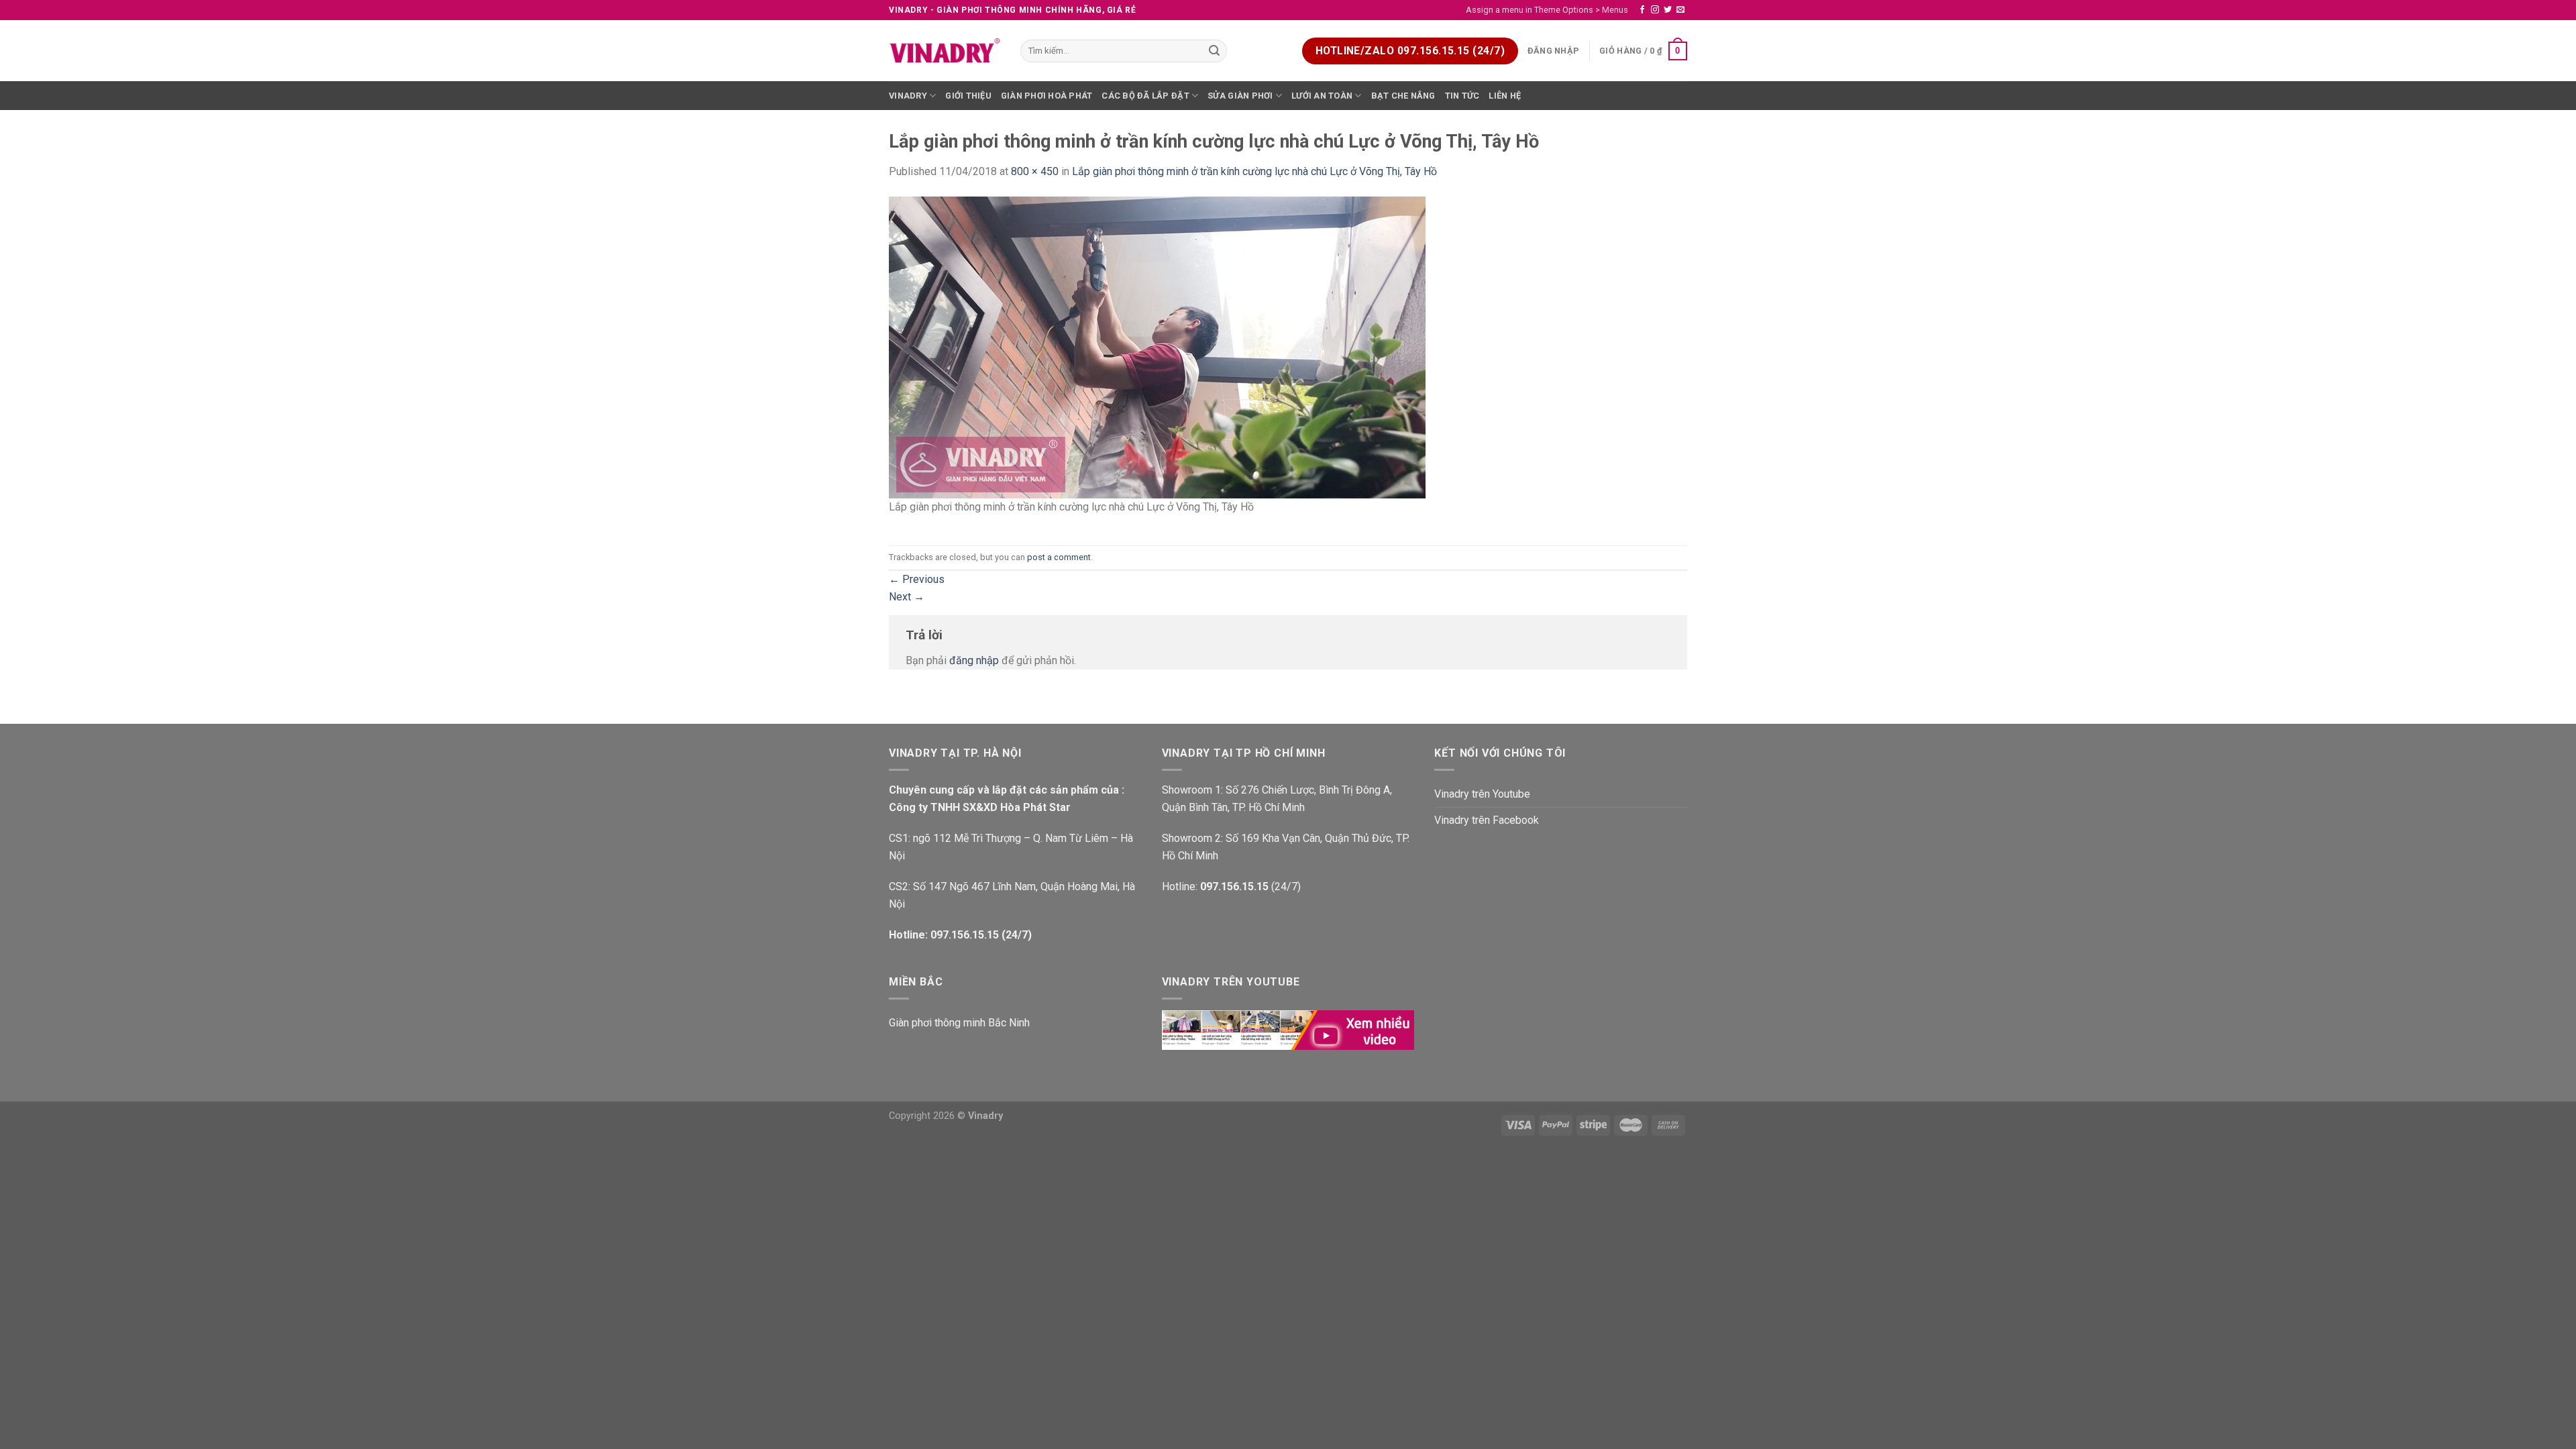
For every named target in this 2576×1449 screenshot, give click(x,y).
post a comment (1059, 557)
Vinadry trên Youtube (1482, 794)
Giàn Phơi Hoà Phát (1047, 96)
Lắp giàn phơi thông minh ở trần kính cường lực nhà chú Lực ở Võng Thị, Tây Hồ (1254, 171)
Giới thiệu (968, 96)
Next (907, 597)
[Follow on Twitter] (1668, 10)
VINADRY (908, 96)
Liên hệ (1505, 96)
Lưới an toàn (1322, 96)
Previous (917, 579)
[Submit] (1215, 51)
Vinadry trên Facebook (1487, 820)
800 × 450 (1035, 171)
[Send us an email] (1680, 10)
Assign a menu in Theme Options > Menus (1547, 10)
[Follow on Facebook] (1642, 10)
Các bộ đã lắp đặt (1145, 96)
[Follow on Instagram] (1655, 10)
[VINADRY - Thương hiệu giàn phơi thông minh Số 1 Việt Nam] (945, 51)
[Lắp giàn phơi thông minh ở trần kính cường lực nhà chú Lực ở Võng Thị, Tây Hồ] (1157, 346)
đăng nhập (974, 660)
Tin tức (1462, 96)
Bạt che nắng (1403, 96)
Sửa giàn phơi (1240, 96)
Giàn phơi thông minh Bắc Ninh (959, 1023)
